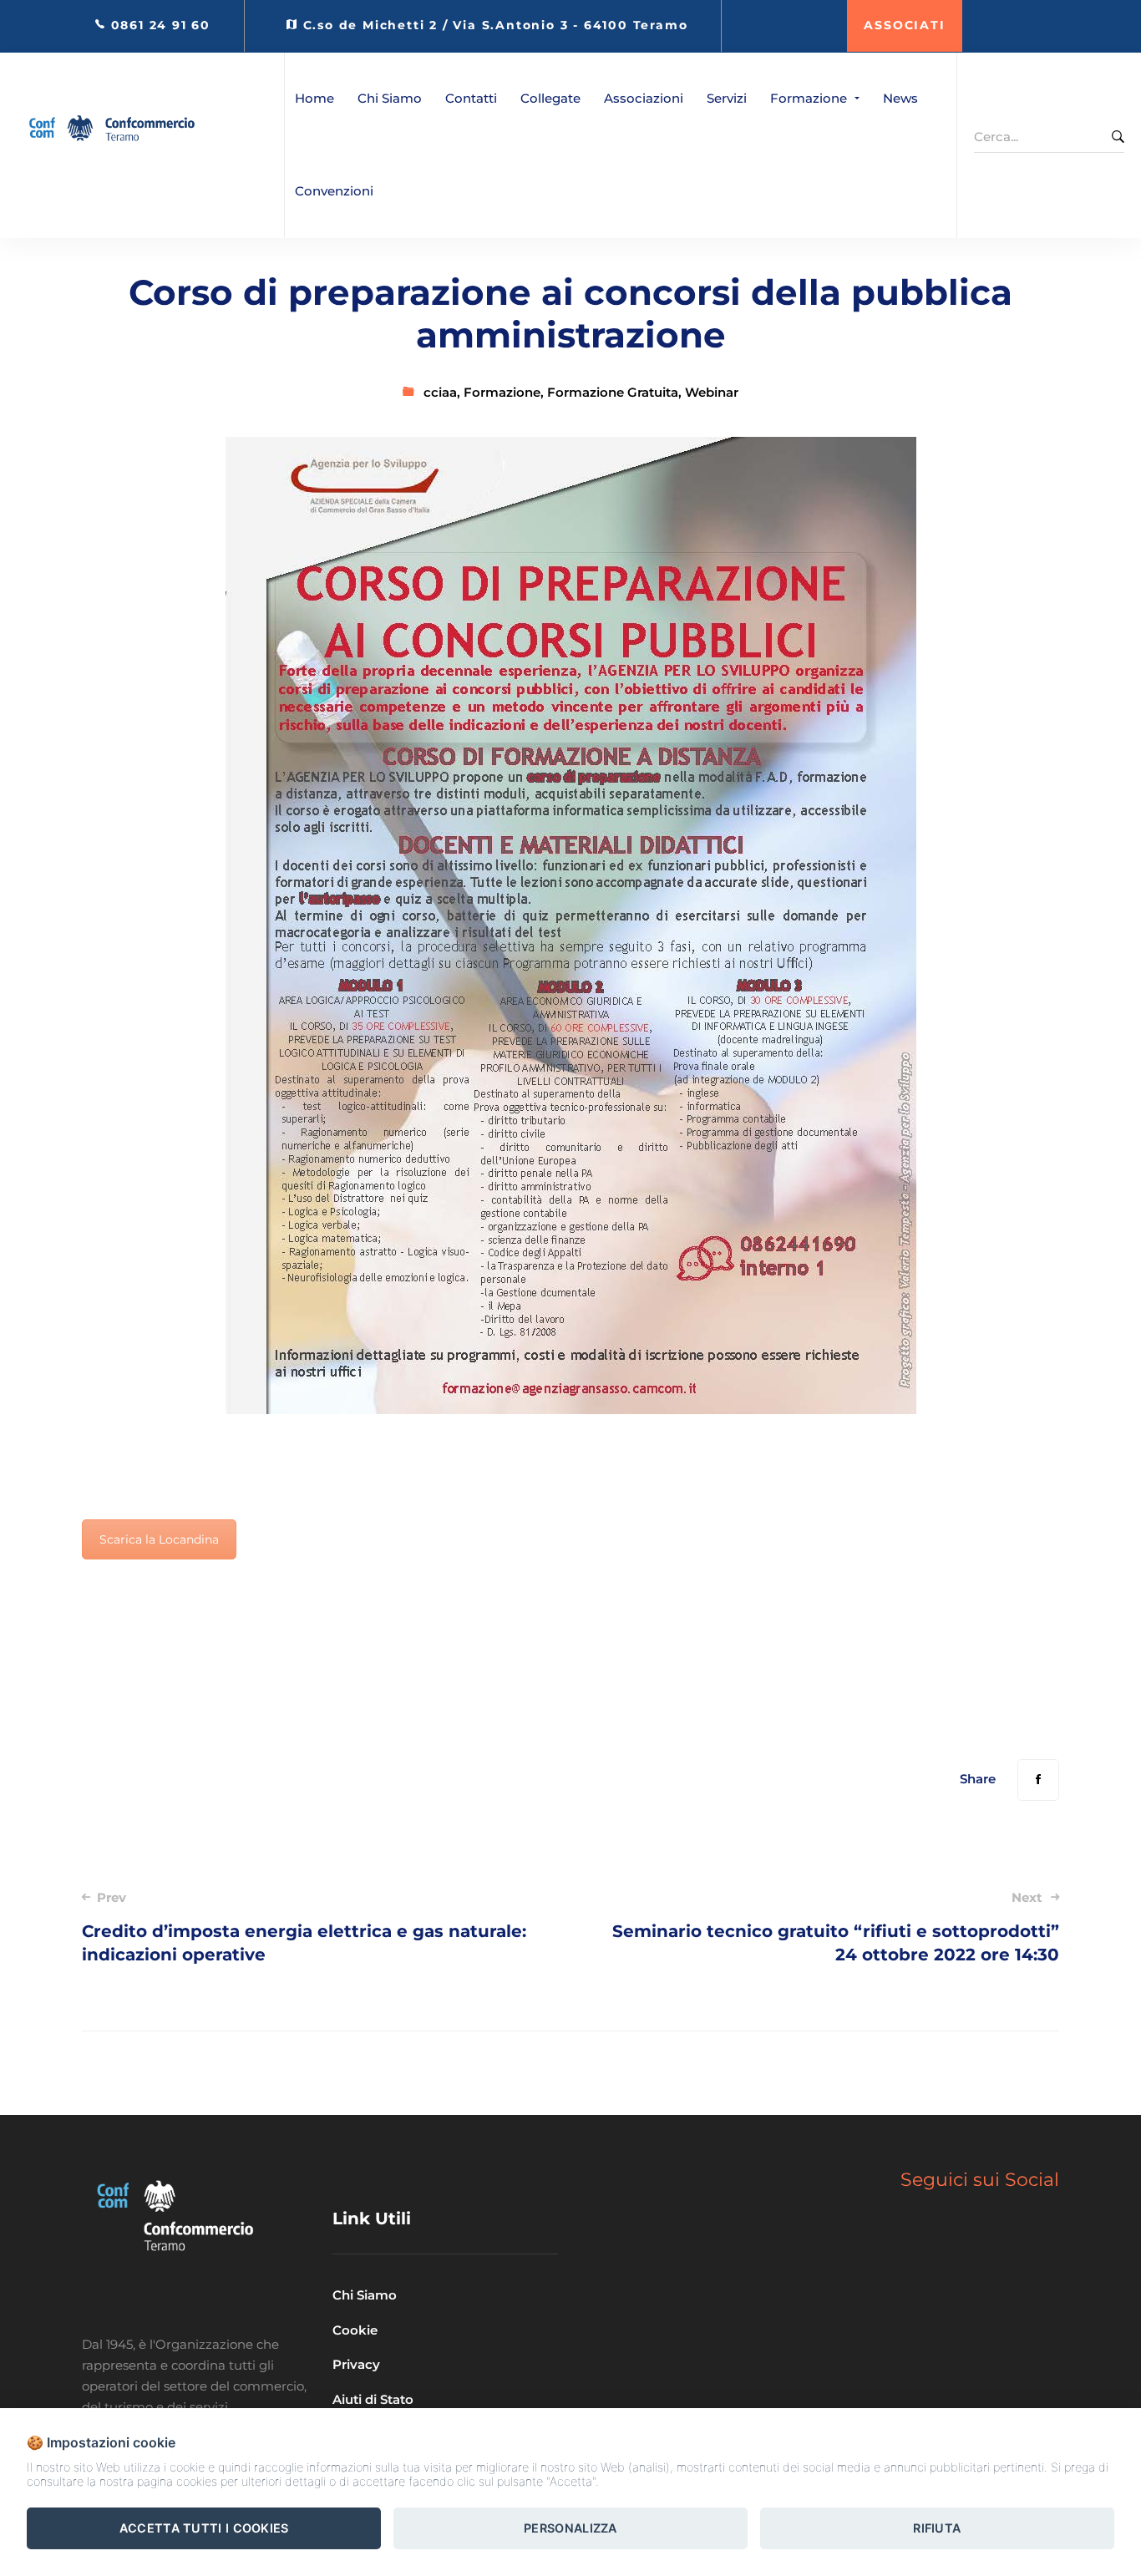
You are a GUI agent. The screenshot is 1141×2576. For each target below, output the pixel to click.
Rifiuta (937, 2528)
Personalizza (570, 2528)
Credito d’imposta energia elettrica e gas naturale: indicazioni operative (304, 1927)
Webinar (712, 392)
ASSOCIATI (904, 25)
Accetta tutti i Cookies (204, 2528)
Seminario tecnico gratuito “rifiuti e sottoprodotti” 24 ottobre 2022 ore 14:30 (836, 1927)
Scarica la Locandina (159, 1539)
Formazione (502, 392)
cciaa (440, 392)
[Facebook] (1038, 1780)
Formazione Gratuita (613, 392)
